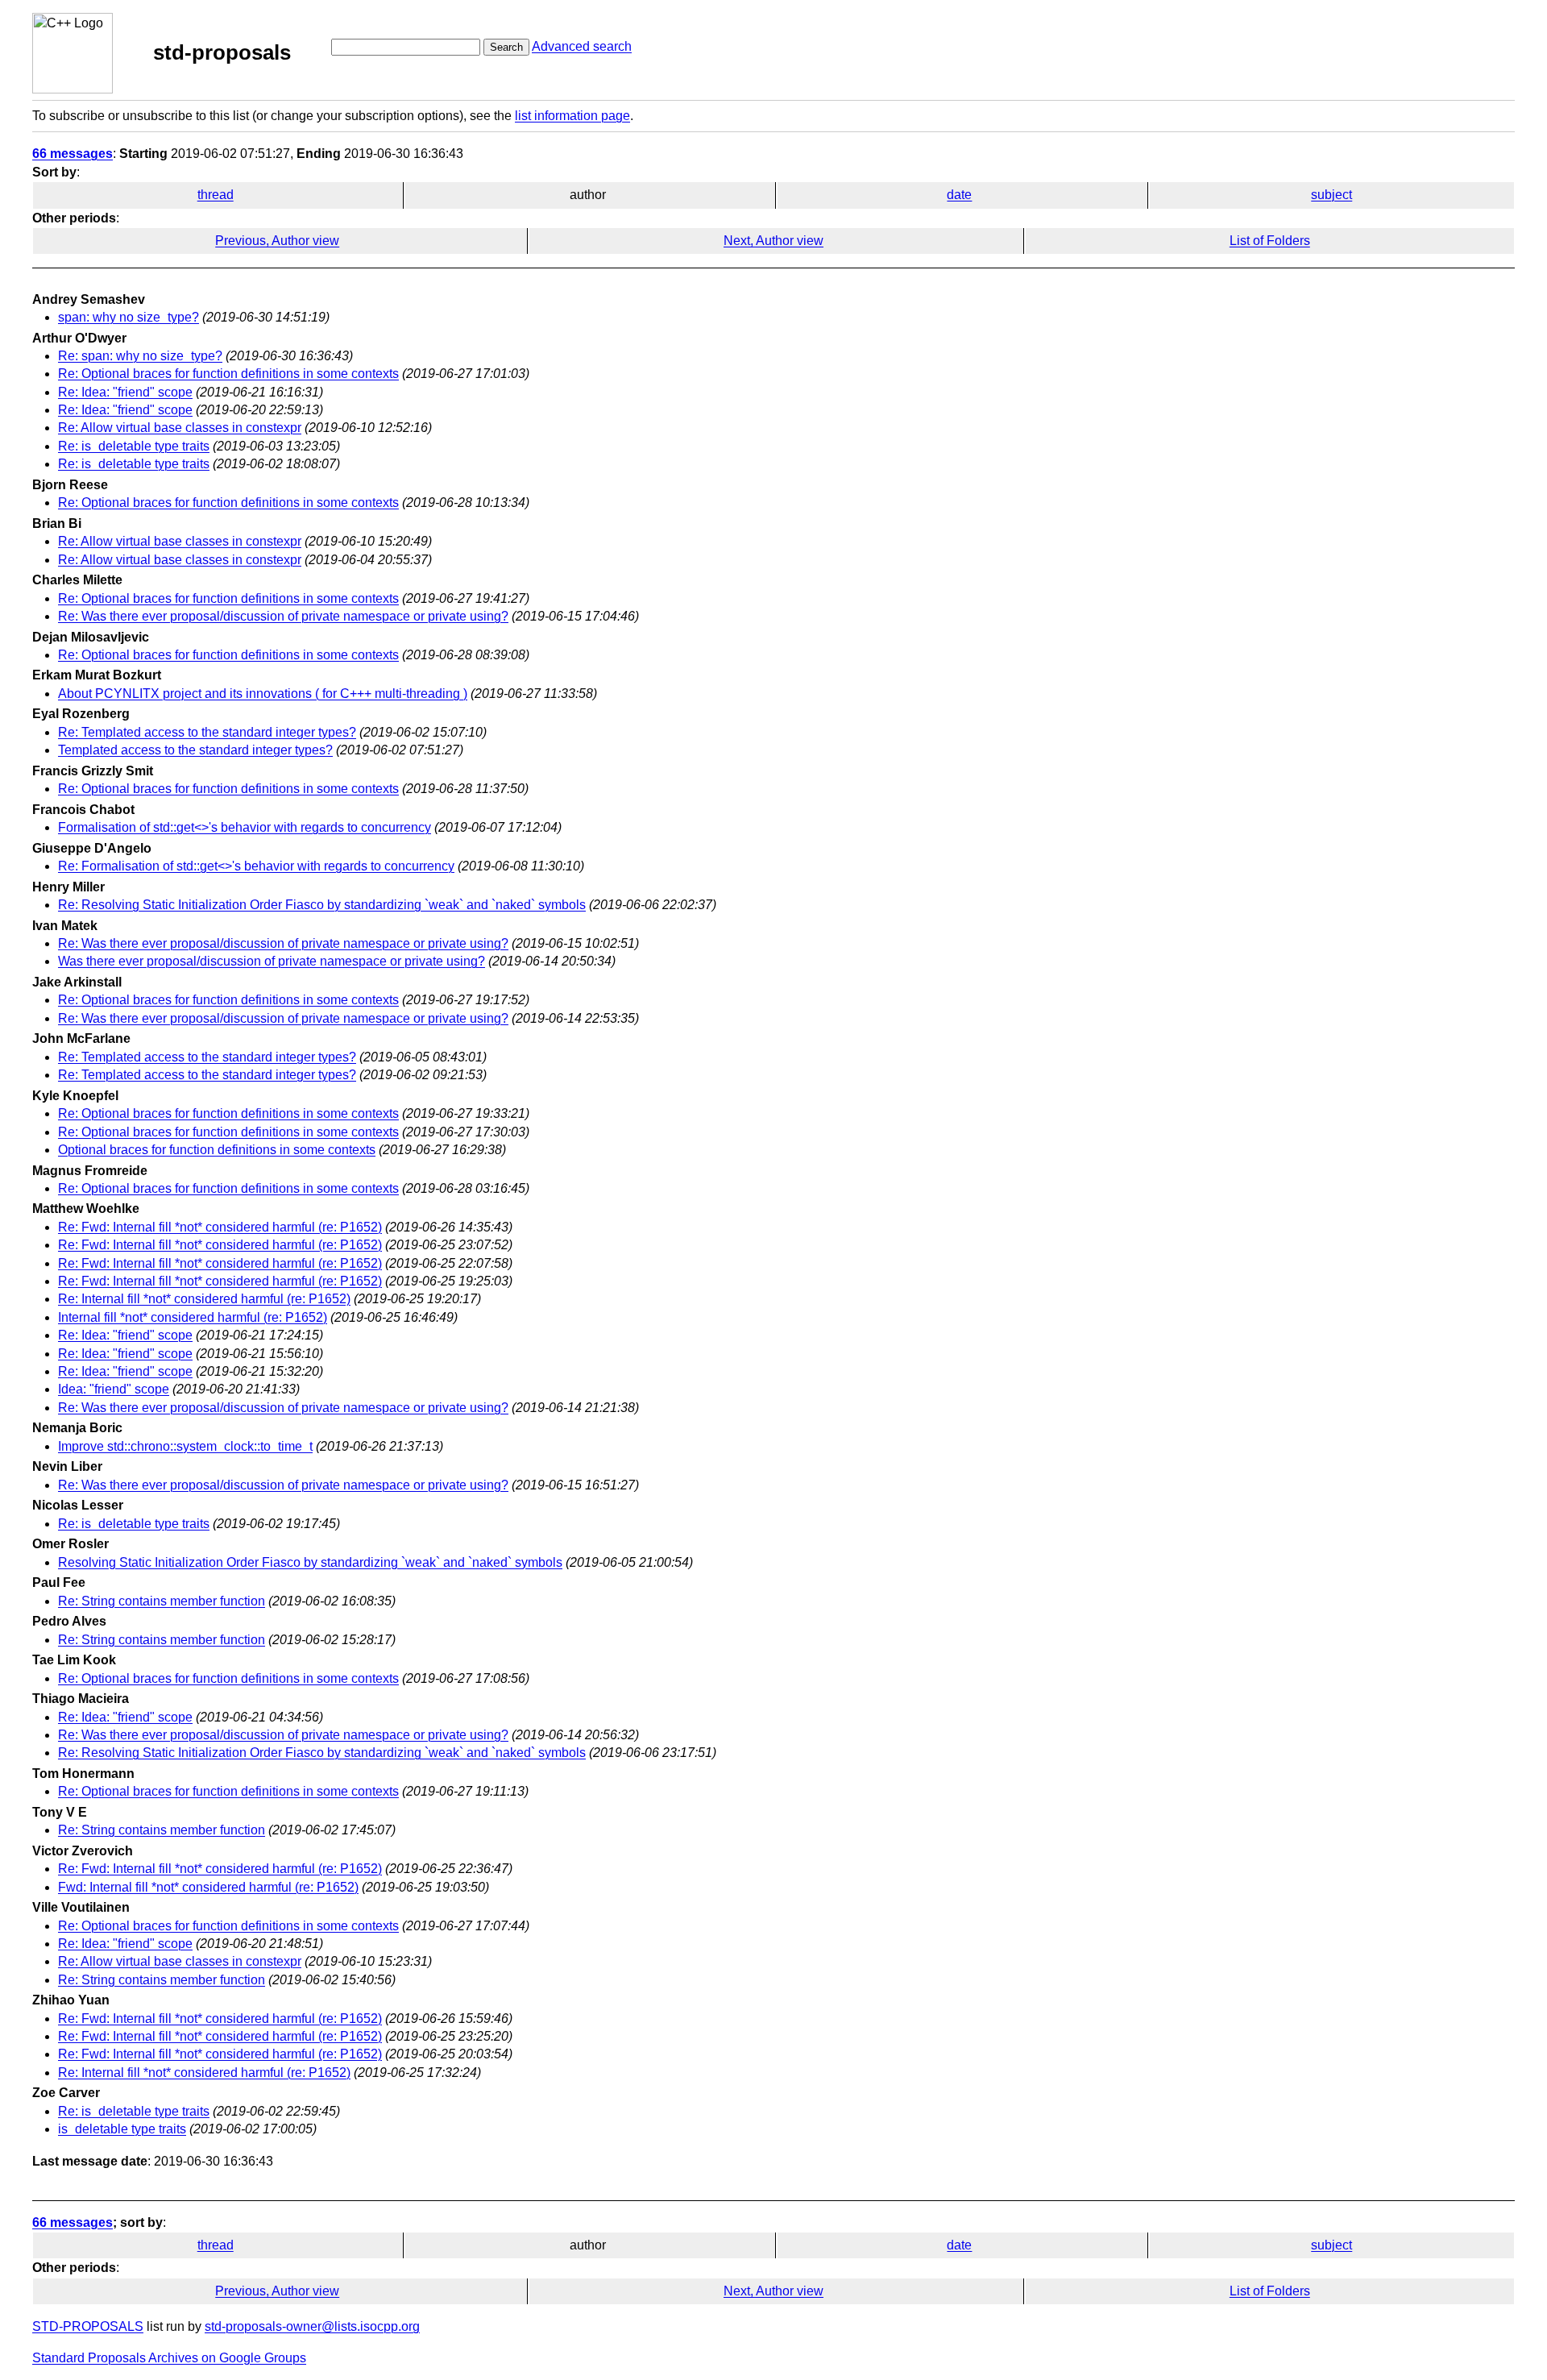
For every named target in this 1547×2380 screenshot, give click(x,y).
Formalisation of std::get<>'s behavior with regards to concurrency (245, 827)
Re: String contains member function (162, 1601)
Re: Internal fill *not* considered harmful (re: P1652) (204, 1299)
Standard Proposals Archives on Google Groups (169, 2358)
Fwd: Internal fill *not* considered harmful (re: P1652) (208, 1887)
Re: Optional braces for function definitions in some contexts (228, 374)
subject (1331, 195)
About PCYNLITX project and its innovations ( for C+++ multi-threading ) (263, 694)
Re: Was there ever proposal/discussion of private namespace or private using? (283, 616)
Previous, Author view (277, 241)
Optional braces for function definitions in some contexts (217, 1150)
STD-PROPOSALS (88, 2326)
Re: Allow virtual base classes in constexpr (180, 428)
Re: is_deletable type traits (134, 446)
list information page (572, 116)
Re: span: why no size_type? (140, 356)
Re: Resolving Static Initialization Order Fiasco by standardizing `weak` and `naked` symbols (322, 905)
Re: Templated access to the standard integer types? (207, 732)
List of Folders (1270, 241)
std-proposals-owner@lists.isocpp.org (312, 2326)
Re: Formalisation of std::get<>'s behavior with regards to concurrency (256, 866)
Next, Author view (773, 241)
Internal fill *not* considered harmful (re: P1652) (193, 1317)
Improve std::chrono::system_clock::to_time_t (185, 1446)
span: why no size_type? (129, 317)
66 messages (73, 154)
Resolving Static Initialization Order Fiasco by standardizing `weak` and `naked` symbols (310, 1562)
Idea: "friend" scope (114, 1389)
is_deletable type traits (122, 2129)
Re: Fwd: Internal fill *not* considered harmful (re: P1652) (220, 1227)
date (959, 195)
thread (216, 195)
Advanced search (582, 46)
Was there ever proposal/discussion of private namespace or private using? (272, 961)
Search (506, 47)
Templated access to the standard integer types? (195, 750)
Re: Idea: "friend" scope (125, 392)
